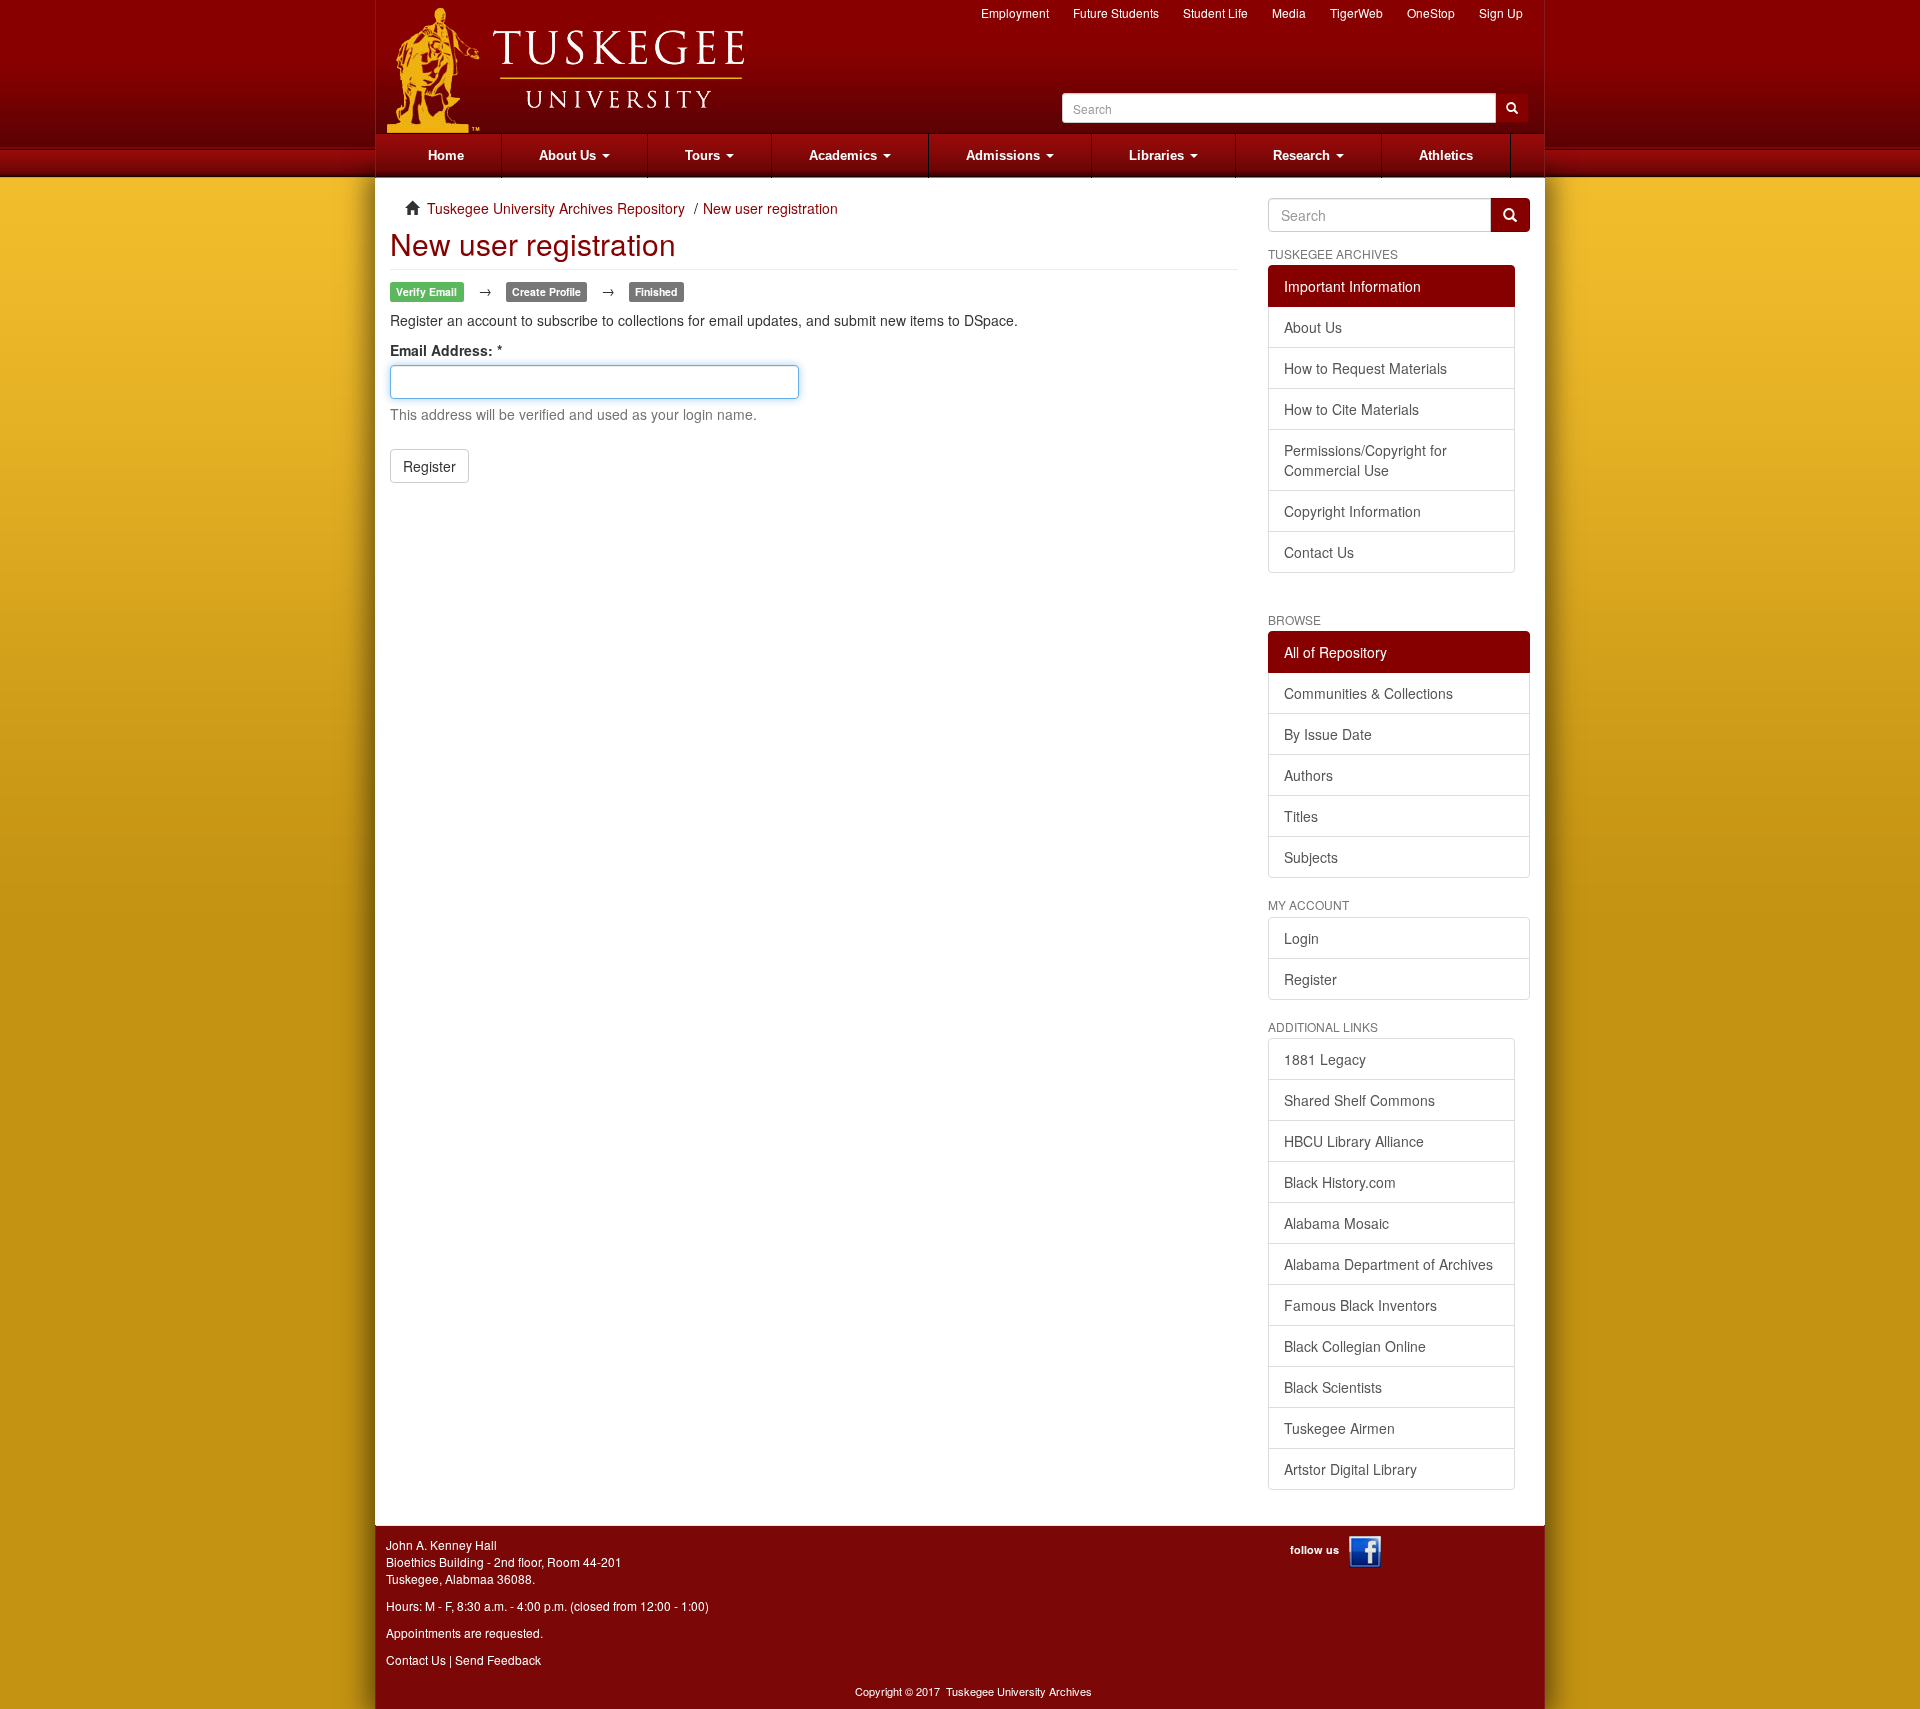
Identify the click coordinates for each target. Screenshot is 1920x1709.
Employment (1015, 12)
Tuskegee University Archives (1019, 1691)
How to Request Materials (1365, 368)
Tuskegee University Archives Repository (556, 208)
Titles (1301, 816)
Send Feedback (498, 1659)
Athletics (1446, 155)
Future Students (1116, 12)
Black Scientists (1333, 1387)
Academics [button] (845, 155)
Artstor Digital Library (1350, 1469)
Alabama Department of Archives (1388, 1264)
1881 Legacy (1325, 1059)
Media (1289, 12)
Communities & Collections (1368, 693)
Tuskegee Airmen (1339, 1428)
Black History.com (1340, 1182)
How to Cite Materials (1351, 409)
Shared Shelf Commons (1359, 1100)
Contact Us (1319, 552)
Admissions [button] (1005, 155)
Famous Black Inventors (1360, 1305)
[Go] (1510, 215)
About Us (1313, 327)
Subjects (1311, 857)
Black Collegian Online (1355, 1346)
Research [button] (1303, 155)
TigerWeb (1356, 12)
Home (446, 155)
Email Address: (443, 350)
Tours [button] (704, 155)
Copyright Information (1352, 511)
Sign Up (1501, 12)
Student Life (1215, 12)
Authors (1308, 775)
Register (429, 466)
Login (1301, 938)
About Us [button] (569, 155)
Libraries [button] (1158, 155)
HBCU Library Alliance (1354, 1141)
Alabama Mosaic (1336, 1223)
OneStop (1431, 12)
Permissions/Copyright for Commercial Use (1365, 460)
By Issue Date (1328, 734)
